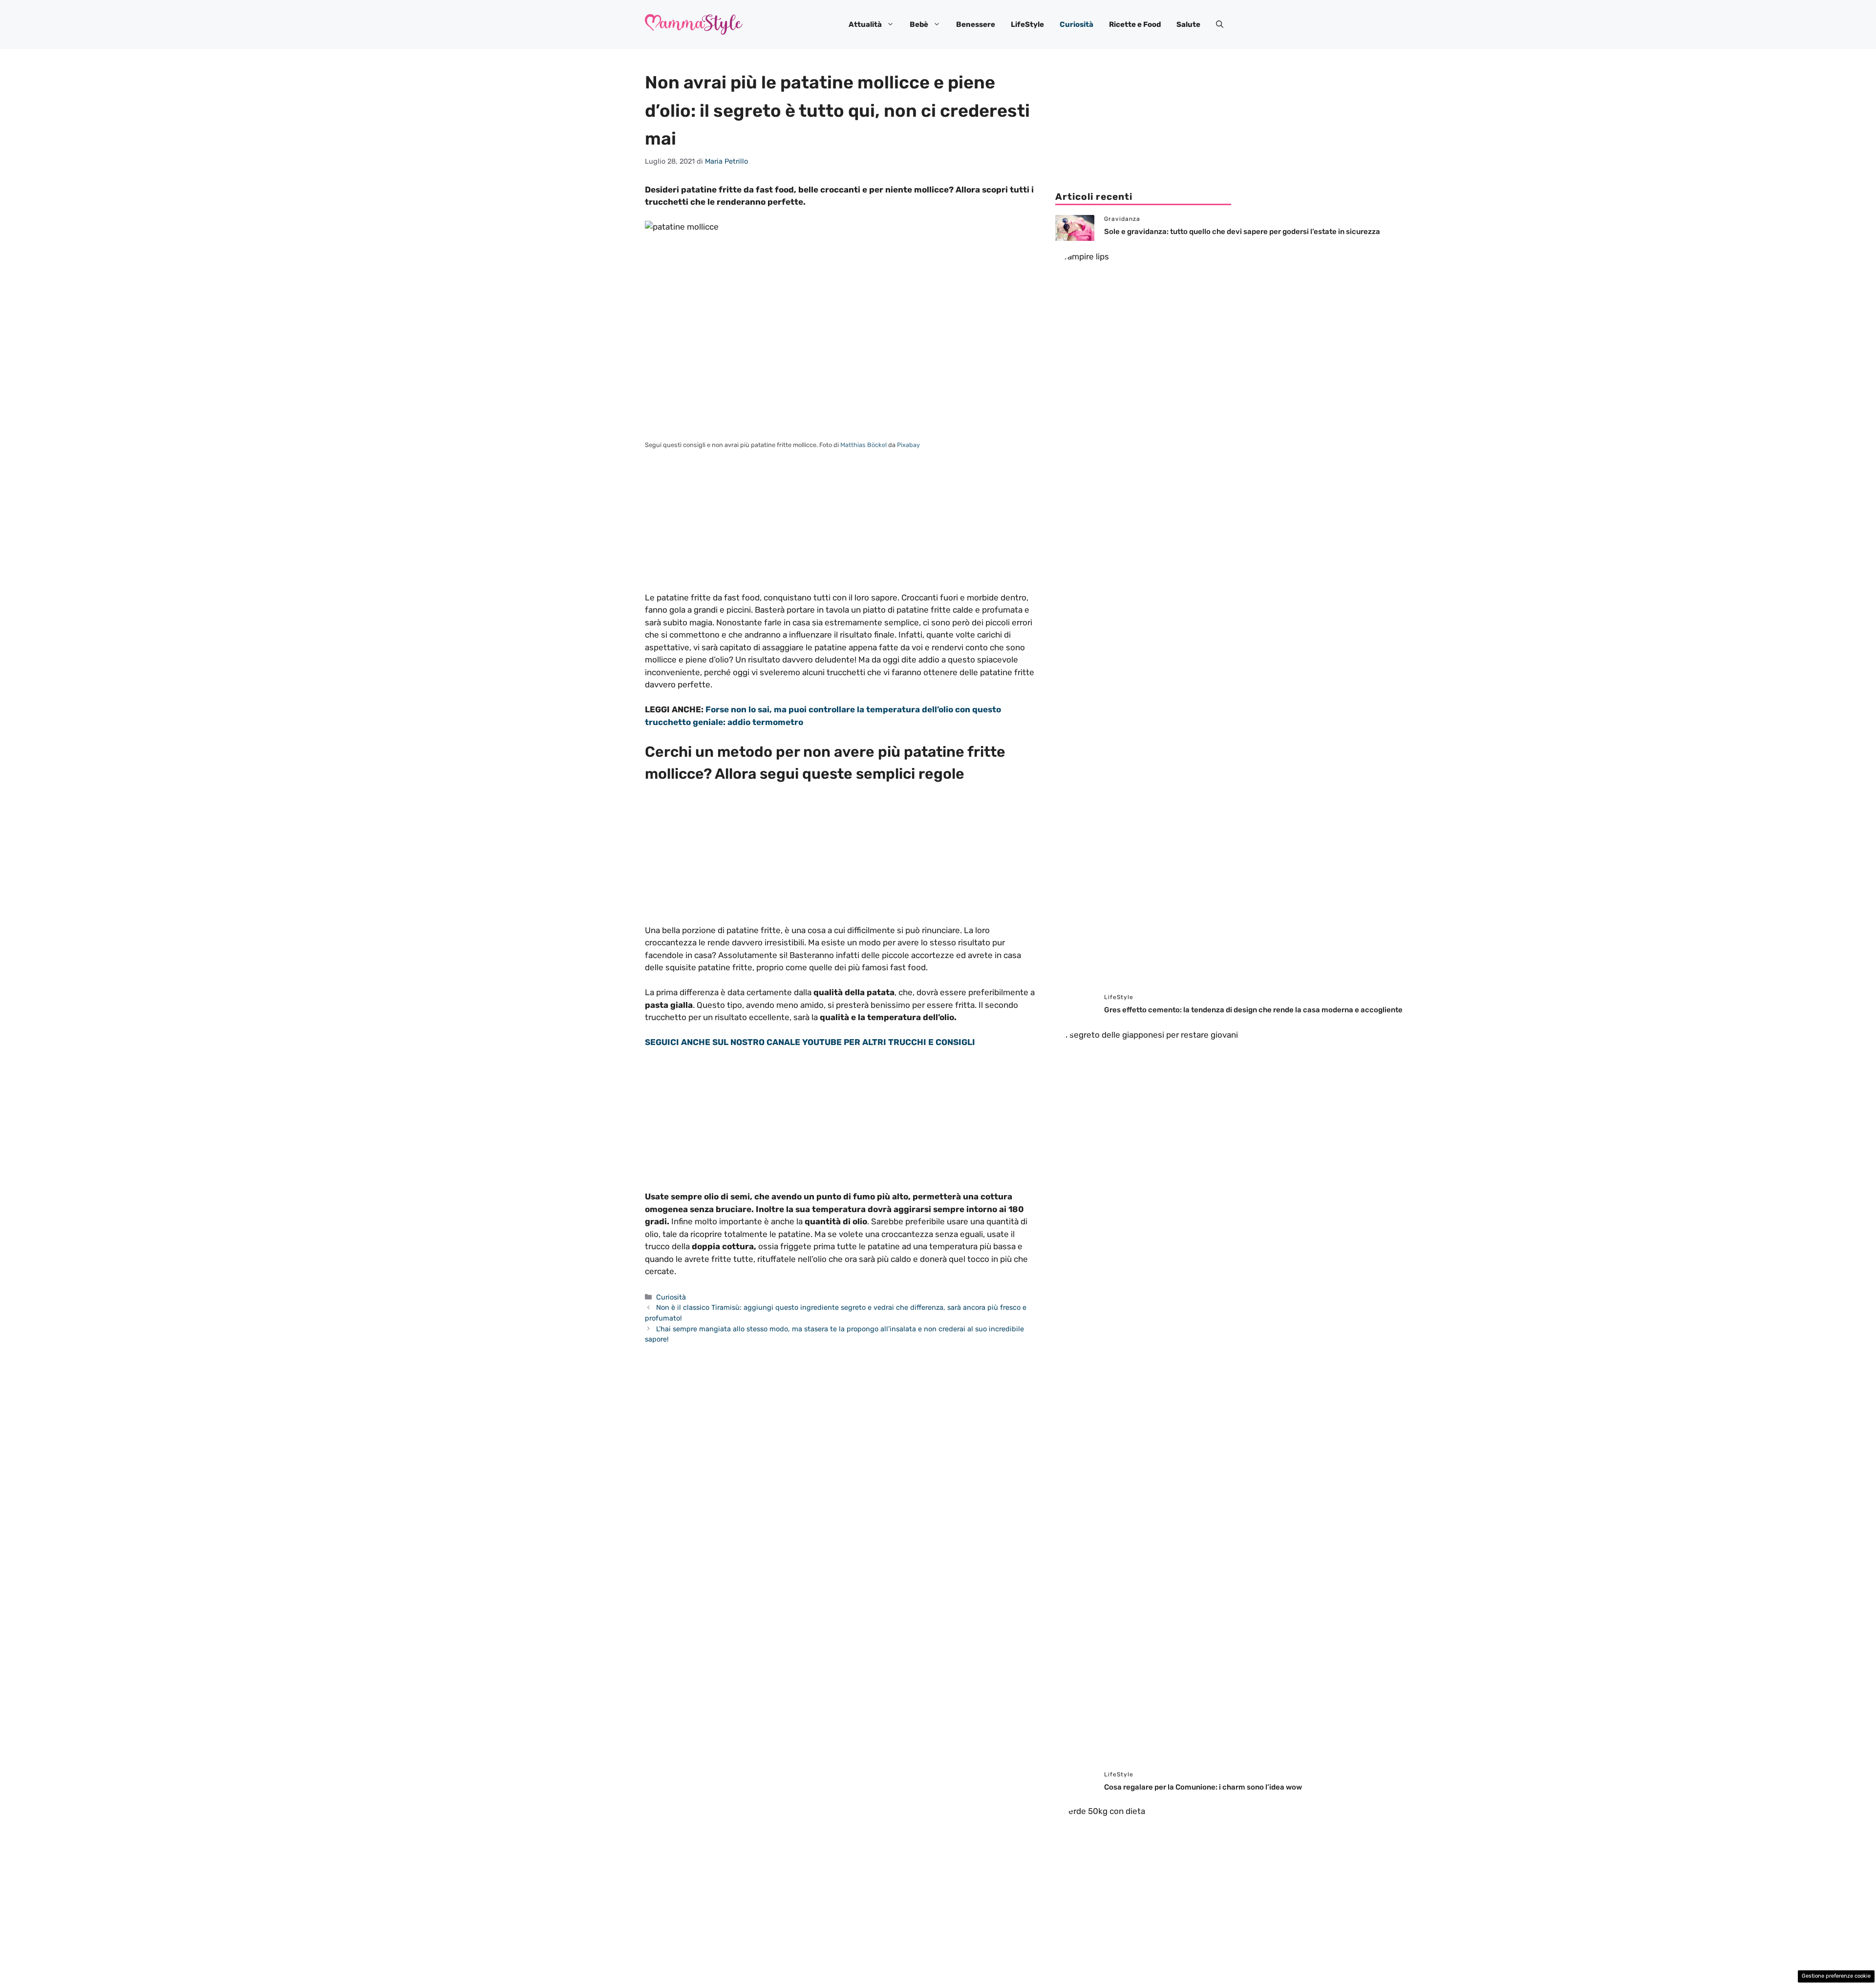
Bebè (919, 24)
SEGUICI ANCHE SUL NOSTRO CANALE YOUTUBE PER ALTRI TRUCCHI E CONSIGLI (810, 1042)
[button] (1220, 24)
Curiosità (1077, 24)
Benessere (976, 24)
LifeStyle (1027, 24)
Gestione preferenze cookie (1836, 1976)
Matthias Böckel (863, 445)
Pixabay (908, 445)
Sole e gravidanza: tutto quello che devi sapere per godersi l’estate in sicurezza (1242, 232)
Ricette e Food (1135, 24)
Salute (1188, 24)
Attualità (865, 24)
